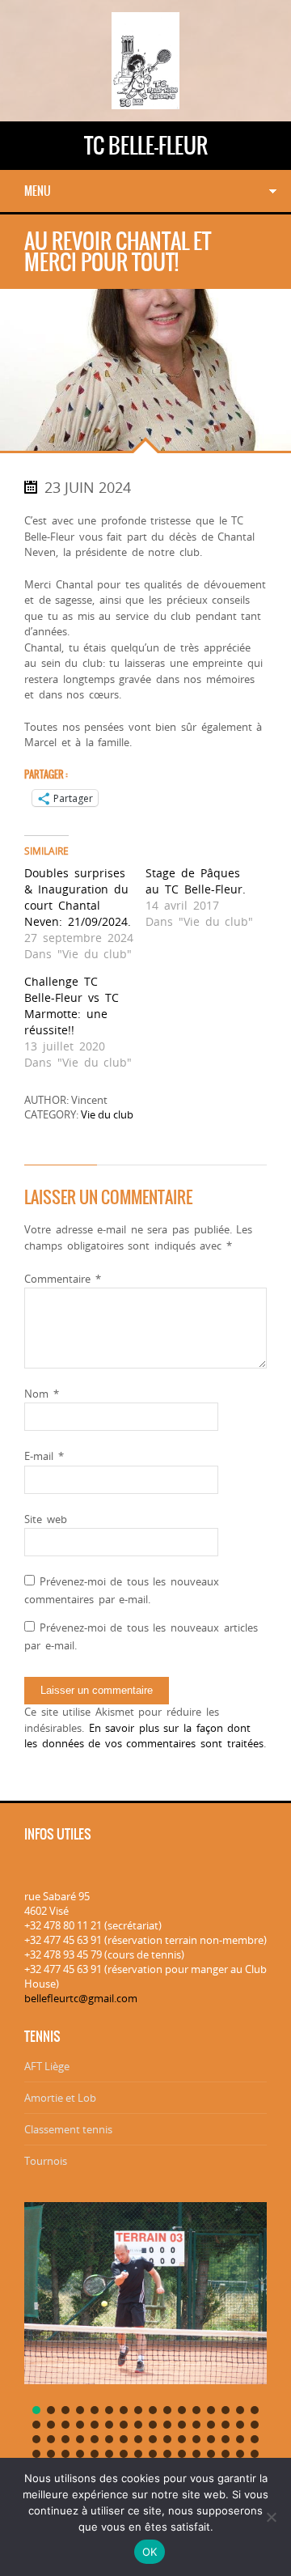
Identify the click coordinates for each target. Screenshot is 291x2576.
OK (150, 2552)
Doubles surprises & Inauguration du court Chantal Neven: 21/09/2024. (78, 897)
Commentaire (63, 1279)
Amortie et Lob (60, 2098)
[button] (36, 2410)
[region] (145, 2349)
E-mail (44, 1456)
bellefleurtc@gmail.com (81, 1998)
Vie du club (107, 1114)
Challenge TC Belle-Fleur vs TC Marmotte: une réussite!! (72, 1006)
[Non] (271, 2517)
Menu (38, 191)
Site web (46, 1519)
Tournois (46, 2161)
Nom (42, 1394)
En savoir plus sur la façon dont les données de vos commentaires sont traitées (144, 1736)
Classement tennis (68, 2129)
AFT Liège (47, 2066)
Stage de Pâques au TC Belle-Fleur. (196, 881)
